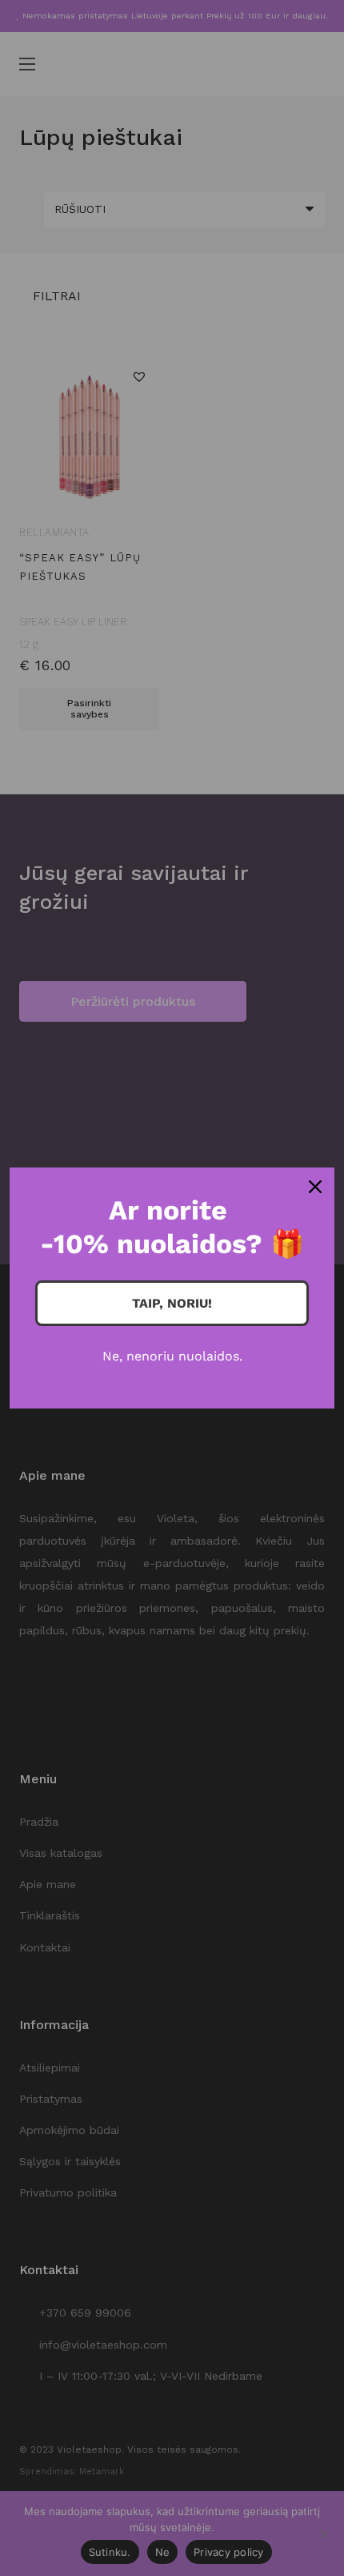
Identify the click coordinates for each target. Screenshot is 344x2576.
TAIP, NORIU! (172, 1303)
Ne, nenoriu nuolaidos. (172, 1356)
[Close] (315, 1187)
